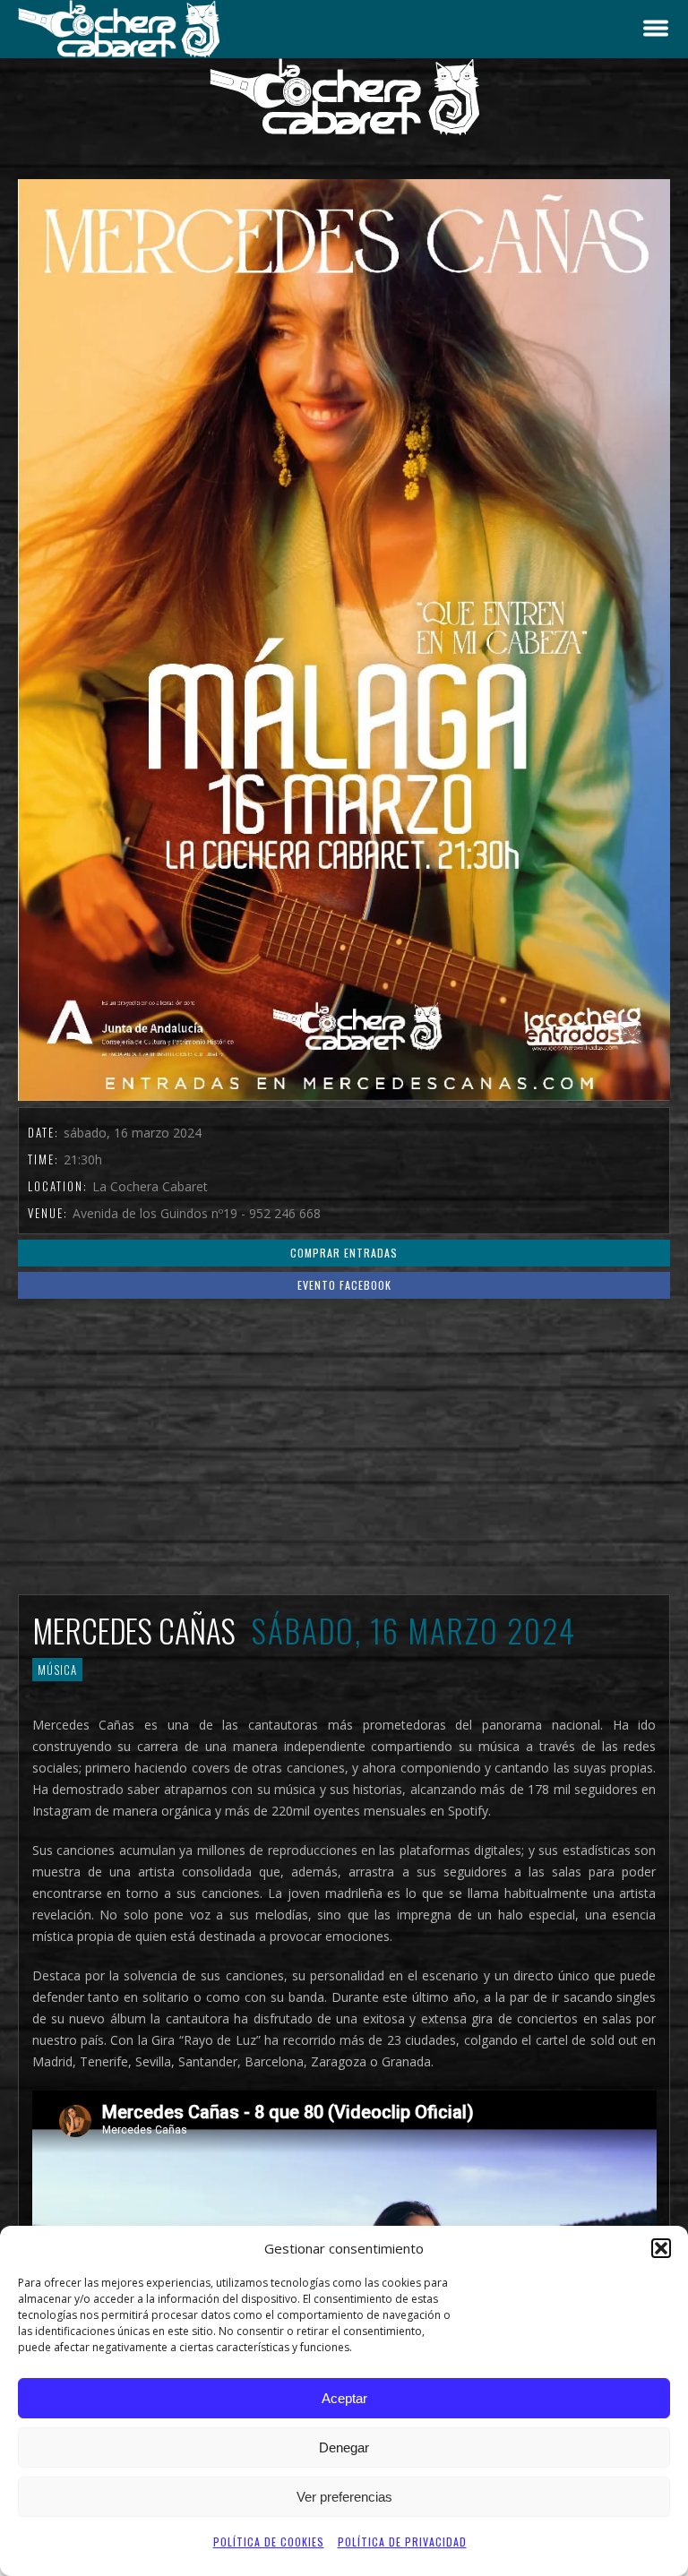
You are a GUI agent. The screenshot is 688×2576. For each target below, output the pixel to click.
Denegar (344, 2447)
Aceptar (344, 2398)
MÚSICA (57, 1670)
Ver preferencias (344, 2497)
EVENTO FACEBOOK (344, 1285)
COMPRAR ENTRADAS (344, 1253)
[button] (661, 2248)
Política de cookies (269, 2542)
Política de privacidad (402, 2542)
